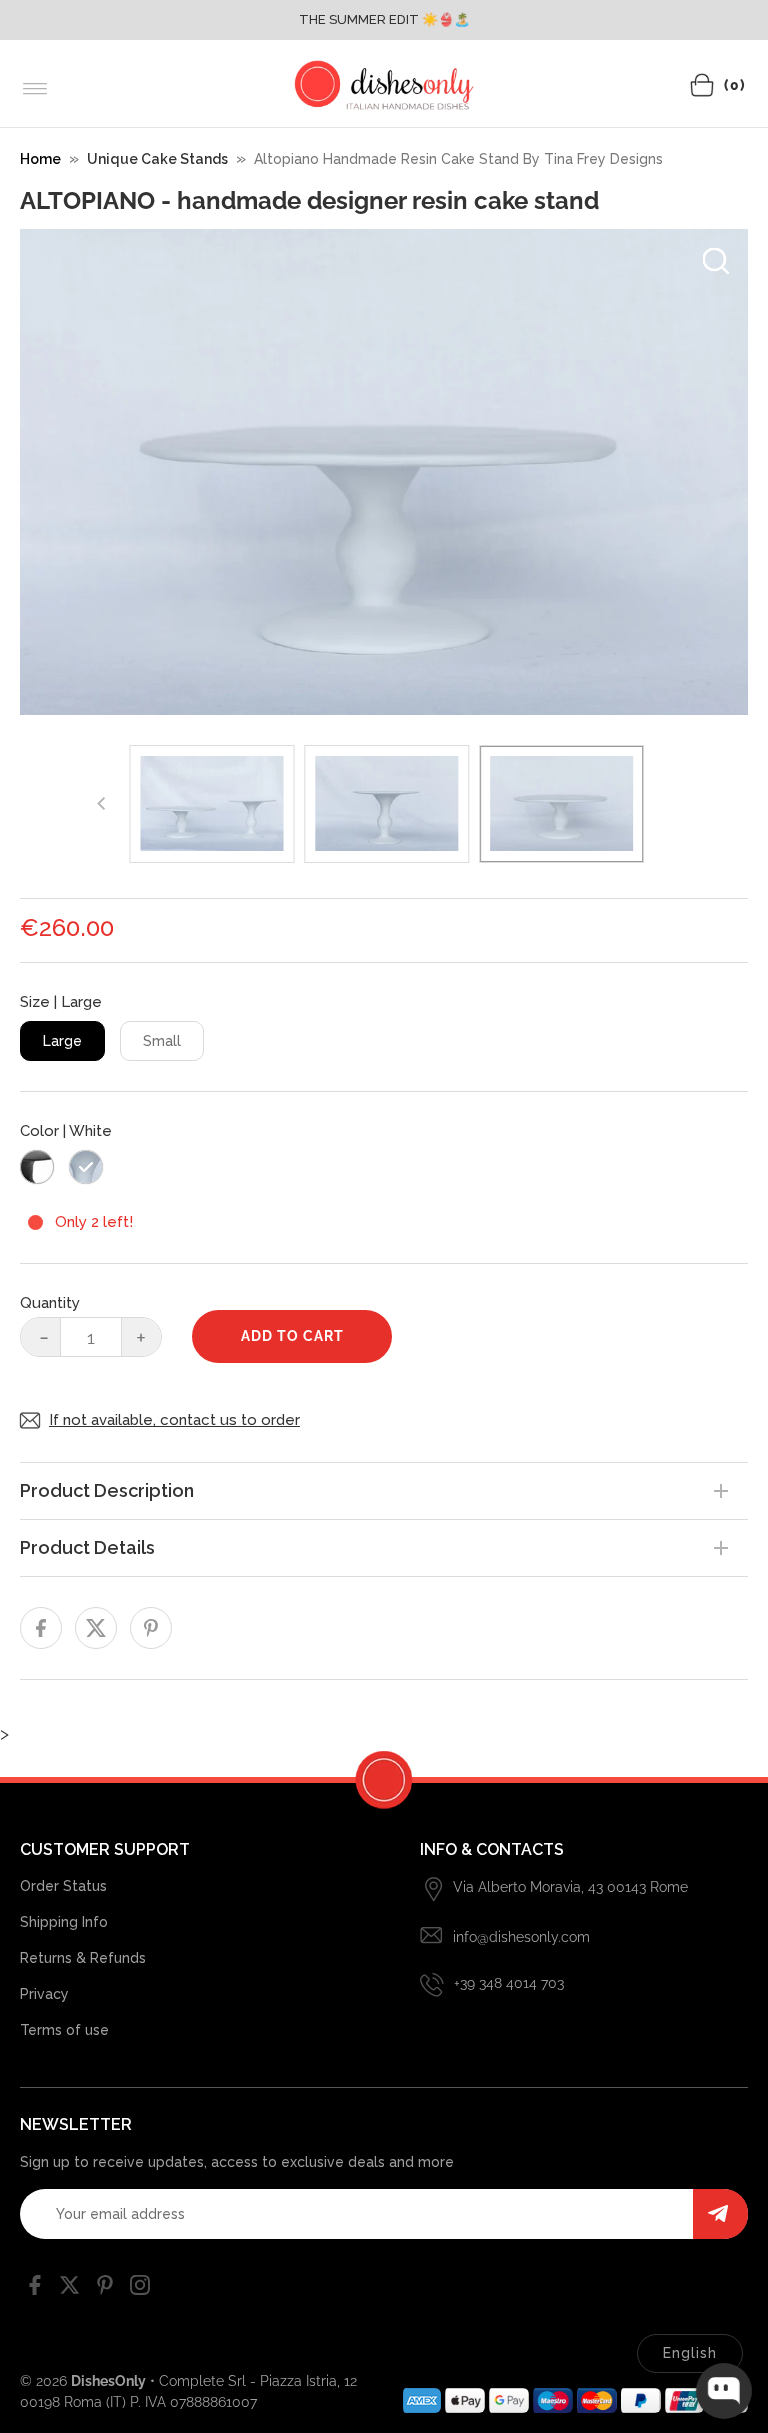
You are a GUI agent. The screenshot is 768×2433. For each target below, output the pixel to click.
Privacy (44, 1994)
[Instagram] (140, 2289)
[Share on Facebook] (41, 1628)
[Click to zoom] (716, 261)
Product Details (87, 1547)
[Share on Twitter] (96, 1628)
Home (40, 159)
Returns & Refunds (83, 1958)
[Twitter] (70, 2289)
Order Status (63, 1886)
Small (162, 1041)
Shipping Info (64, 1922)
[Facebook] (35, 2289)
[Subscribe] (720, 2214)
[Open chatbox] (724, 2391)
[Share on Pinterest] (151, 1628)
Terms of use (64, 2030)
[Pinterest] (105, 2289)
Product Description (107, 1490)
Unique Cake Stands (157, 159)
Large (62, 1041)
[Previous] (102, 804)
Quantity (50, 1303)
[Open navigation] (35, 89)
